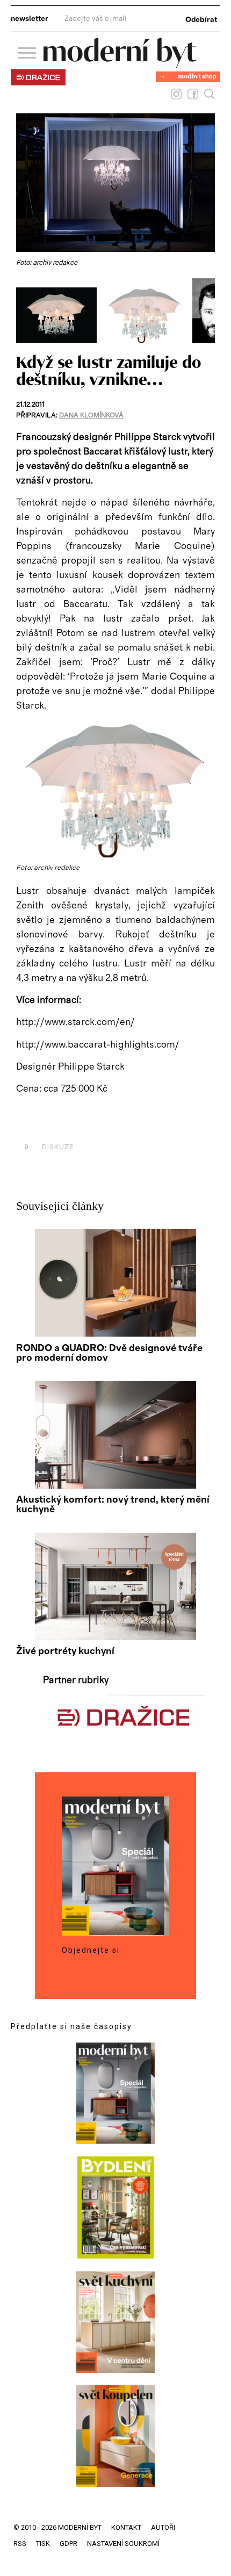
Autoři (163, 2527)
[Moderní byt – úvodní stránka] (120, 64)
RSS (20, 2543)
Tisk (43, 2543)
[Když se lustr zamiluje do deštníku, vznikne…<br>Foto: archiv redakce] (60, 340)
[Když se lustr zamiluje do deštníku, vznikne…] (115, 855)
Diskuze (49, 1147)
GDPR (68, 2543)
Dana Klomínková (91, 416)
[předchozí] (26, 311)
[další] (205, 311)
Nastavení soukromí (123, 2543)
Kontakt (126, 2527)
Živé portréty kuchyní (65, 1651)
